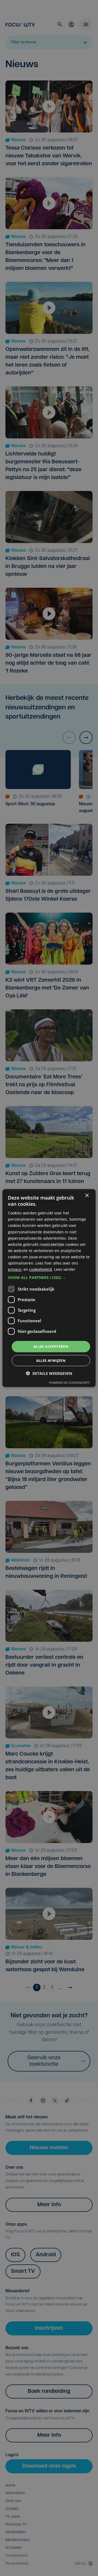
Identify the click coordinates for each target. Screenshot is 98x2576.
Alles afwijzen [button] (51, 1360)
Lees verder (65, 1269)
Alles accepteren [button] (51, 1346)
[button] (49, 1278)
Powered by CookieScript (69, 1383)
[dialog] (49, 1288)
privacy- (15, 1269)
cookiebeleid (41, 1269)
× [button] (87, 1195)
